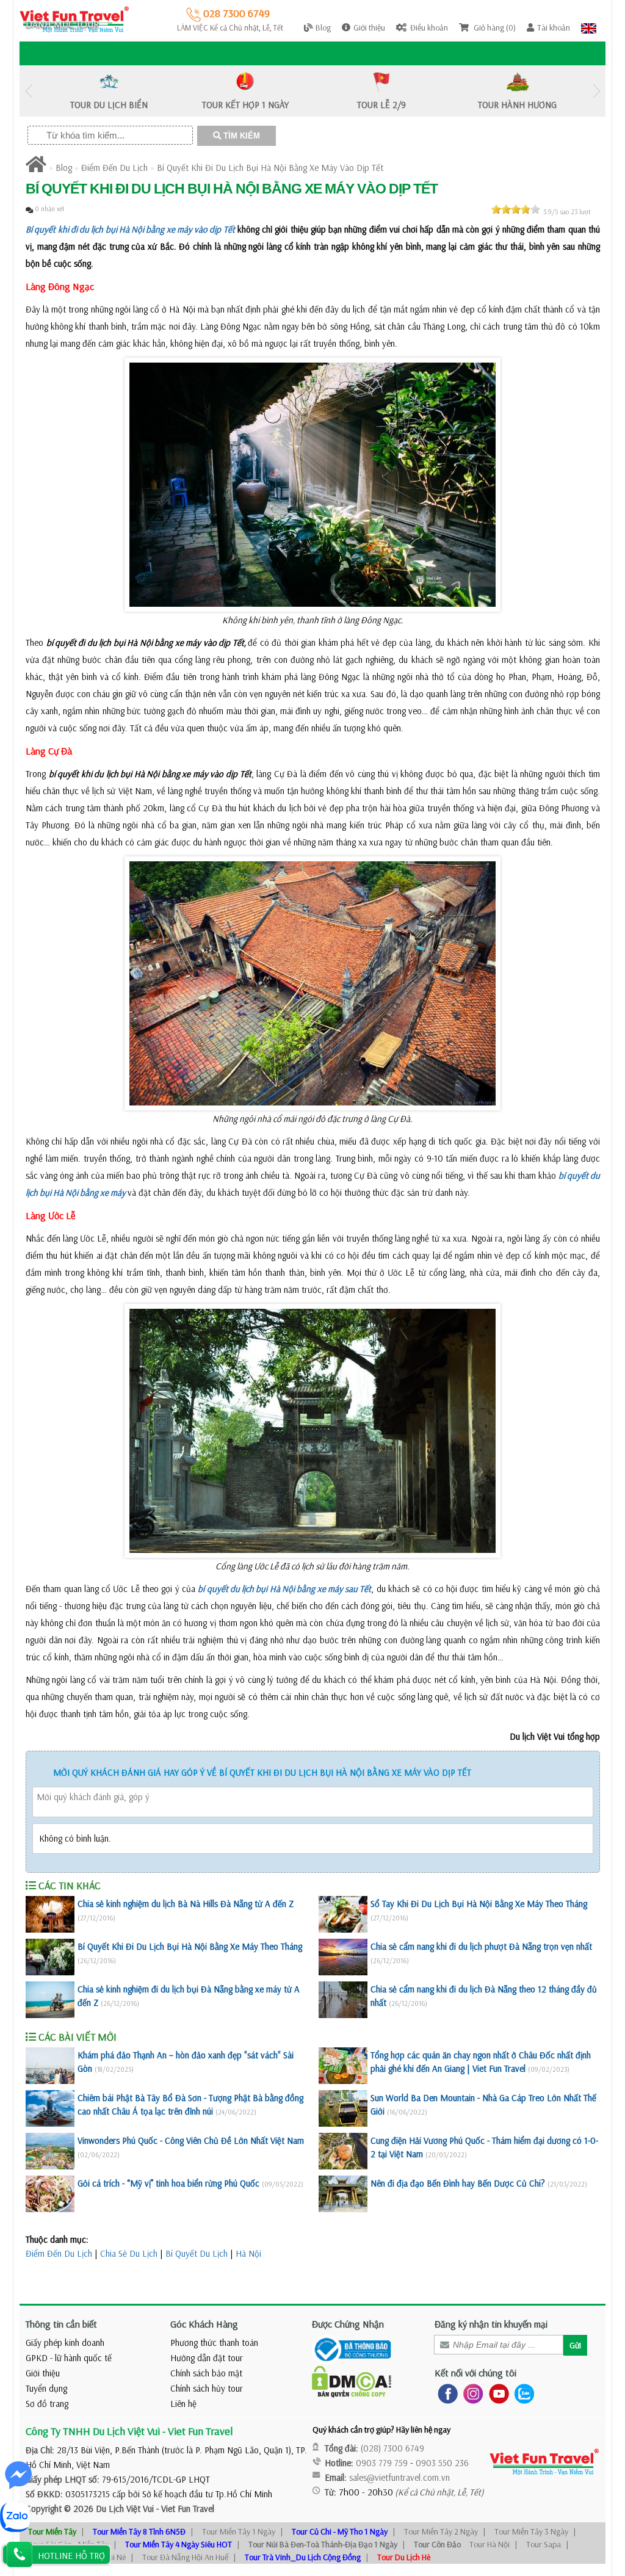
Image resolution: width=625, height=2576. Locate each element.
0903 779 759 (382, 2463)
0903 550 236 (442, 2463)
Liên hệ (183, 2404)
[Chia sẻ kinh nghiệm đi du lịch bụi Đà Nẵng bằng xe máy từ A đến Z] (50, 2000)
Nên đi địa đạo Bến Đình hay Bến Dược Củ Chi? (458, 2183)
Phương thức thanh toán (214, 2343)
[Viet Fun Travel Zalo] (522, 2393)
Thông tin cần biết (61, 2324)
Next (596, 91)
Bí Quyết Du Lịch (197, 2253)
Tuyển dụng (46, 2388)
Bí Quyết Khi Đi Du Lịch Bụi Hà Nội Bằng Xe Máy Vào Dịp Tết (270, 168)
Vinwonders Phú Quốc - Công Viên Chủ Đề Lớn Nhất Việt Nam (191, 2140)
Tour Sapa (544, 2544)
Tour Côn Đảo (437, 2544)
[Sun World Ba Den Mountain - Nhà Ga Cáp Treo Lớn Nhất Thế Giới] (343, 2108)
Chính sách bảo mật (206, 2373)
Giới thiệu (43, 2373)
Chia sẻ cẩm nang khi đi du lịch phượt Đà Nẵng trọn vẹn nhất (481, 1946)
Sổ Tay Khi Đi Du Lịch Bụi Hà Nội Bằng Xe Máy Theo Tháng (479, 1904)
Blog (64, 168)
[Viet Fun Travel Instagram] (471, 2393)
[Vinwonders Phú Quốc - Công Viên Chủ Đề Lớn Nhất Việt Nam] (50, 2151)
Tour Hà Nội (490, 2544)
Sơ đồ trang (47, 2404)
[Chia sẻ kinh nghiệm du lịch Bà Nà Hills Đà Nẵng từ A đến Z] (50, 1914)
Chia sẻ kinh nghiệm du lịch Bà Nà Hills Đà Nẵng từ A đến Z (186, 1904)
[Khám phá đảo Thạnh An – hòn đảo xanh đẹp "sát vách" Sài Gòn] (50, 2066)
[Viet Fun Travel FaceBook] (445, 2393)
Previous (29, 91)
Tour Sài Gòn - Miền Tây (68, 2544)
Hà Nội (248, 2253)
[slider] (516, 209)
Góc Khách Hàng (204, 2324)
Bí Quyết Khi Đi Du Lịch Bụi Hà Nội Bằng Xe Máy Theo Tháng (190, 1946)
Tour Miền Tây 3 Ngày (531, 2531)
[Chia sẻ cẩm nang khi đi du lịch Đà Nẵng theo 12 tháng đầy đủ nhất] (343, 2000)
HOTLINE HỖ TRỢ (71, 2556)
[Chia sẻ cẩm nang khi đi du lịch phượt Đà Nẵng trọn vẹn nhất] (343, 1957)
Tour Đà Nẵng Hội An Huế (185, 2557)
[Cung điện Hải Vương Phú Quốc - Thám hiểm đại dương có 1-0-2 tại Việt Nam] (343, 2151)
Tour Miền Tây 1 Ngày (239, 2531)
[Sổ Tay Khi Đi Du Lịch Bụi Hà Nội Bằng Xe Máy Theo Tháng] (343, 1914)
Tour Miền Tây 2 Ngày (441, 2531)
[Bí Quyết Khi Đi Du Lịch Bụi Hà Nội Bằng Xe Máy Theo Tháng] (50, 1957)
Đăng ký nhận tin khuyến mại (491, 2324)
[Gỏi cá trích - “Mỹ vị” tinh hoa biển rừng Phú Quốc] (50, 2194)
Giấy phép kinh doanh (65, 2343)
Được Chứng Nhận (348, 2324)
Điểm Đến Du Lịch (114, 168)
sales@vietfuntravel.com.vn (399, 2477)
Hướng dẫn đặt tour (207, 2358)
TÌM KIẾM (240, 136)
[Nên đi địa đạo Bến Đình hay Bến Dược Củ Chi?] (343, 2194)
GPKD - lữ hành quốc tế (69, 2358)
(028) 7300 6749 (392, 2448)
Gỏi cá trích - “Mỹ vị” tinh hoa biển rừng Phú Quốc (168, 2183)
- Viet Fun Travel (184, 2509)
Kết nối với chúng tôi (475, 2373)
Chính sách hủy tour (207, 2388)
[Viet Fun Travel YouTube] (497, 2393)
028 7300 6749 (235, 13)
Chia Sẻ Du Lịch (129, 2253)
